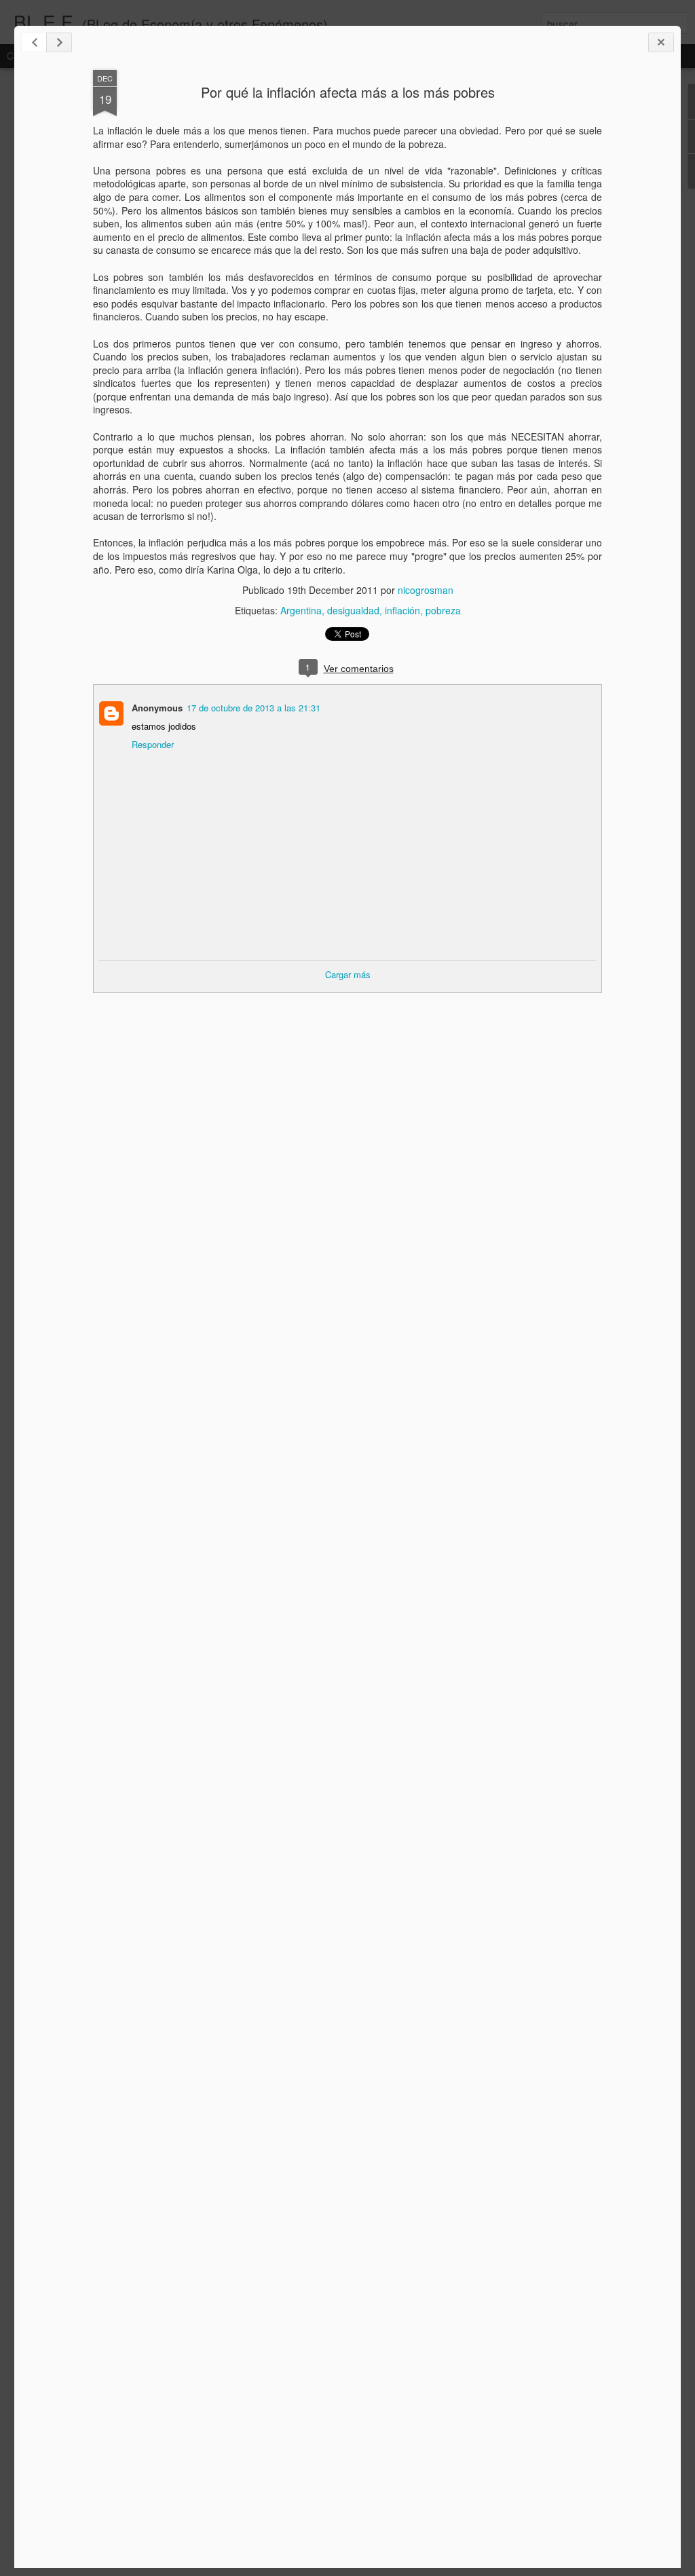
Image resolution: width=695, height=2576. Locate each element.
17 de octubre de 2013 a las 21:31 (253, 708)
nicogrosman (426, 590)
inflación (402, 610)
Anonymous (157, 708)
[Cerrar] (661, 42)
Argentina (301, 610)
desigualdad (353, 610)
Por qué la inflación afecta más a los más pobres (348, 92)
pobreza (443, 610)
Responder (153, 744)
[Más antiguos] (59, 42)
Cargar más (348, 974)
